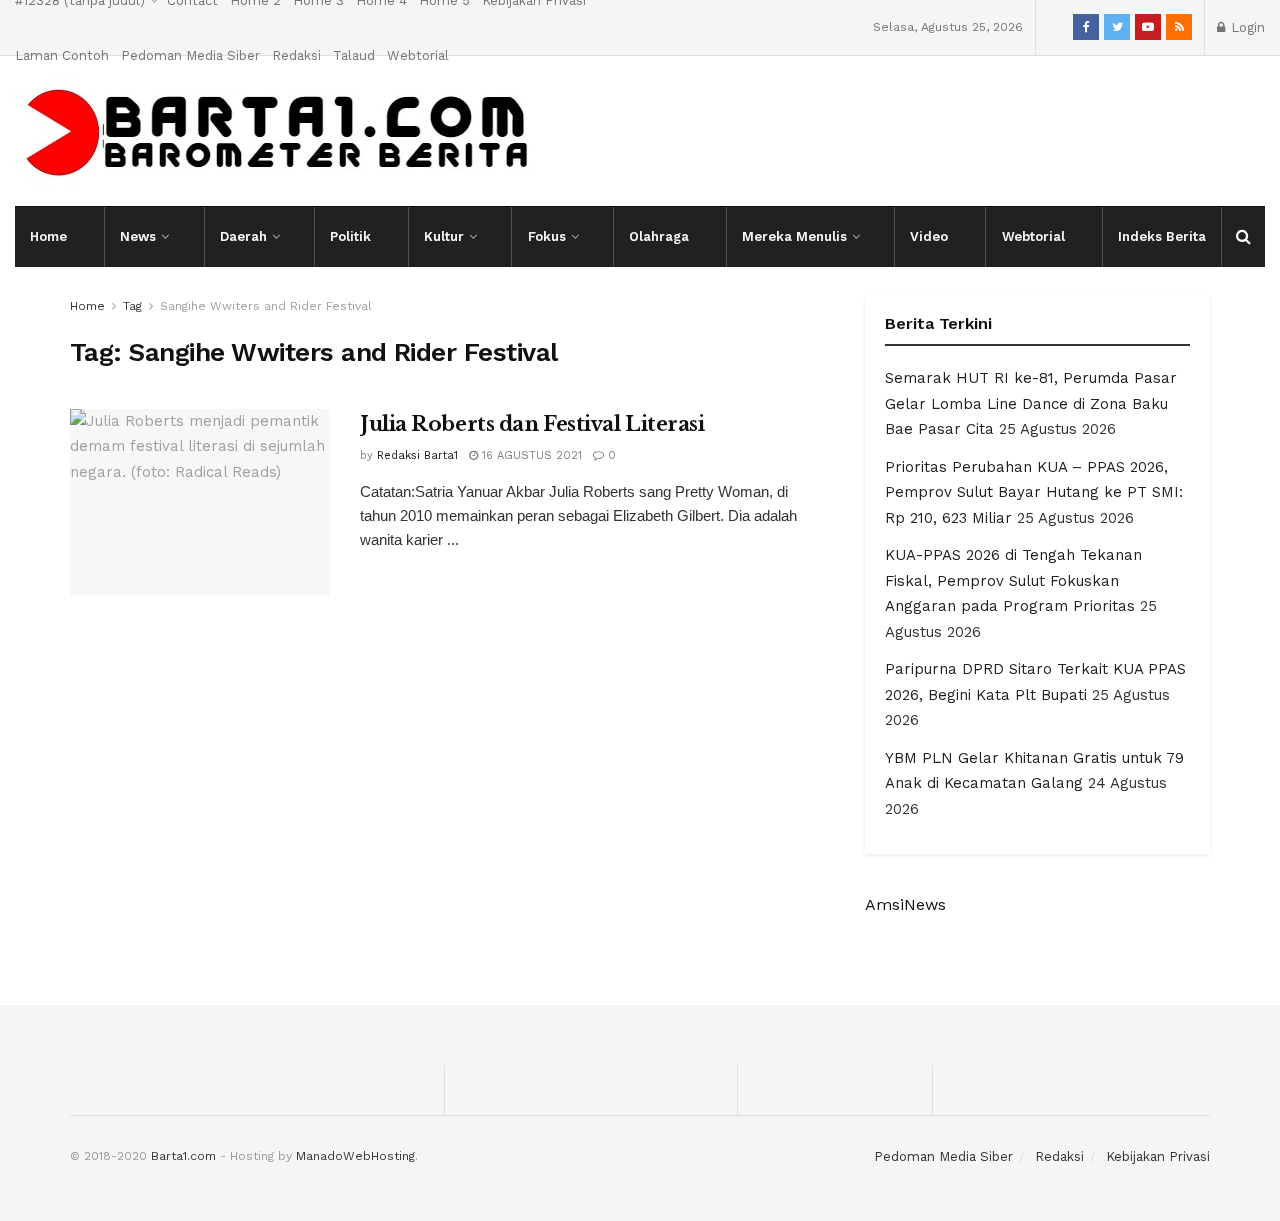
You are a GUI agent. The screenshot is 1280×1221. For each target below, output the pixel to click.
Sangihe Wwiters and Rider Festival (266, 306)
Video (929, 236)
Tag (132, 306)
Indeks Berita (1162, 236)
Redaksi (296, 55)
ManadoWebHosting (355, 1156)
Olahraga (659, 236)
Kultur (444, 236)
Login (1246, 27)
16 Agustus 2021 (530, 455)
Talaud (354, 55)
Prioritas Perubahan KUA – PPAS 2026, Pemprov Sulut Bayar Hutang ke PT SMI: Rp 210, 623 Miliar (1034, 492)
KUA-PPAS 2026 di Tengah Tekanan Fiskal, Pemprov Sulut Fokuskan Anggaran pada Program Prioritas (1013, 580)
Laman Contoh (62, 55)
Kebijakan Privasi (1158, 1156)
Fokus (547, 236)
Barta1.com (183, 1156)
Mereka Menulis (794, 236)
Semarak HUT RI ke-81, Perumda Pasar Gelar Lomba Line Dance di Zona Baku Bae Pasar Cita (1031, 403)
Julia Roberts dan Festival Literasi (532, 424)
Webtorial (418, 55)
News (138, 236)
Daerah (243, 236)
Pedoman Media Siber (190, 55)
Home (48, 236)
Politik (350, 236)
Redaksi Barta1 (417, 455)
